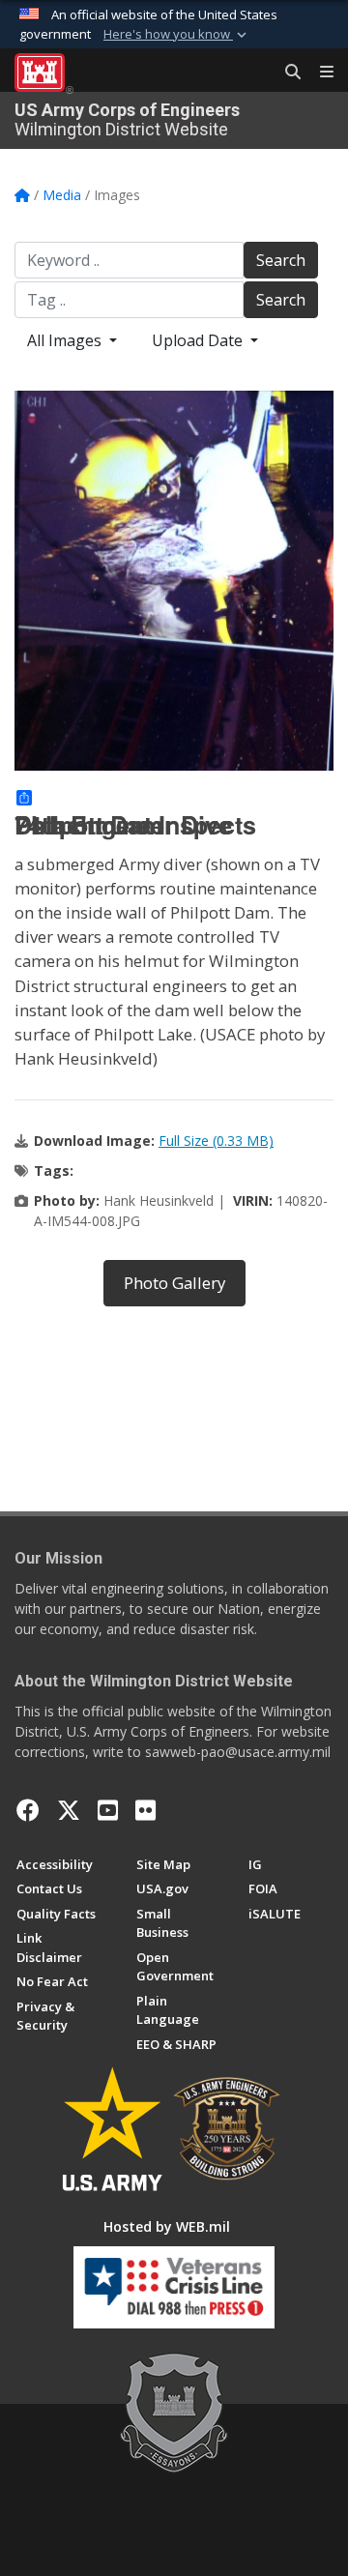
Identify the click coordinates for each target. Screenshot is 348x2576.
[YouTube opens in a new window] (108, 1810)
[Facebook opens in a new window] (28, 1810)
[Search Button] (286, 73)
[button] (177, 35)
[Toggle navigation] (319, 73)
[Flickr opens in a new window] (145, 1810)
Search (281, 260)
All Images (66, 340)
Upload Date (199, 340)
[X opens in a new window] (69, 1810)
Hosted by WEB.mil (167, 2226)
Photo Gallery (174, 1283)
